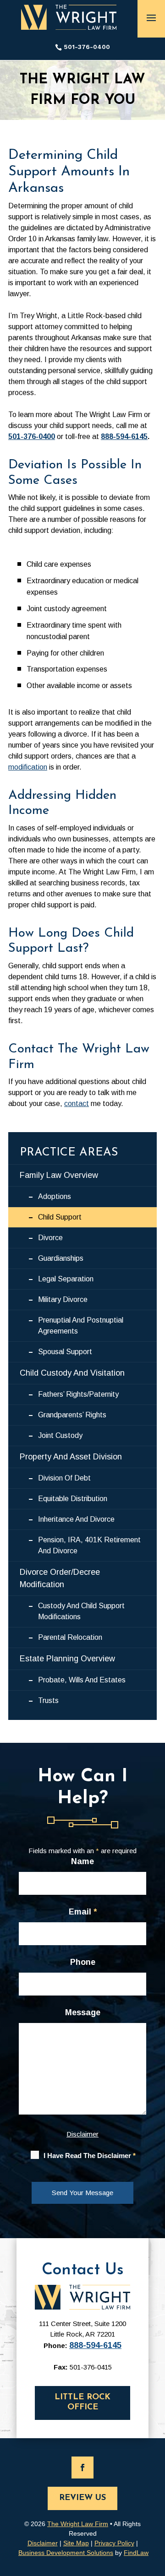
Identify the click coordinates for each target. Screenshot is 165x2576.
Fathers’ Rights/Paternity (78, 1394)
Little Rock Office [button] (82, 2402)
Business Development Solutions (66, 2553)
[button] (151, 17)
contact (77, 1104)
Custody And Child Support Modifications (81, 1611)
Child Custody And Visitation (72, 1373)
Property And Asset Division (71, 1457)
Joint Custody (60, 1435)
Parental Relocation (70, 1637)
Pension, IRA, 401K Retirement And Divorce (89, 1545)
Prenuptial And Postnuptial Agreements (81, 1326)
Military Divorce (63, 1299)
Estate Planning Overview (67, 1659)
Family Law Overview (59, 1175)
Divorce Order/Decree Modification (60, 1578)
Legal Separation (66, 1279)
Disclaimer (82, 2134)
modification (28, 767)
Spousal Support (65, 1352)
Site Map (76, 2543)
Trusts (48, 1700)
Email (83, 1912)
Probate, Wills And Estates (82, 1680)
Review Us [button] (82, 2498)
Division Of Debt (64, 1478)
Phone (83, 1962)
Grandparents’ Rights (72, 1415)
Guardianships (61, 1258)
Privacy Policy (114, 2543)
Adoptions (55, 1196)
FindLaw (136, 2553)
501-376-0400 (87, 47)
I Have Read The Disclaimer (90, 2156)
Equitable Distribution (73, 1499)
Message (83, 2012)
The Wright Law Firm (78, 2524)
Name (82, 1861)
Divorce (50, 1238)
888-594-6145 (124, 437)
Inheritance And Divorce (76, 1519)
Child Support (60, 1217)
